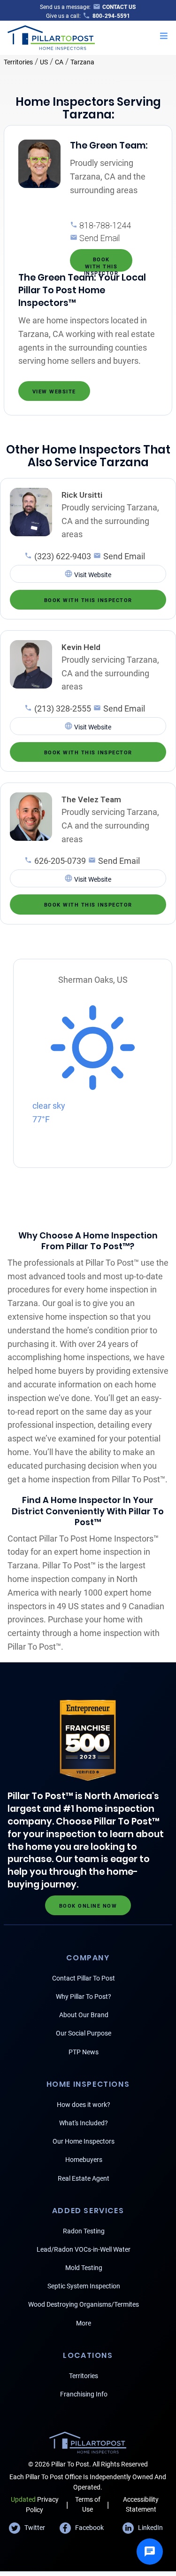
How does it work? (84, 2105)
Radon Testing (84, 2231)
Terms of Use (88, 2504)
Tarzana (82, 62)
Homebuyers (84, 2160)
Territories (18, 62)
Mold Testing (84, 2268)
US (44, 62)
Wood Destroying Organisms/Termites (84, 2304)
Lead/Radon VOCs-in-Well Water (84, 2249)
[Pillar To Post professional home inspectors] (51, 37)
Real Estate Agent (84, 2178)
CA (59, 62)
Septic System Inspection (84, 2286)
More (84, 2323)
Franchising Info (84, 2394)
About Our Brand (84, 2015)
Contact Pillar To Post (84, 1978)
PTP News (84, 2052)
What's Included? (84, 2123)
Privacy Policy (35, 2504)
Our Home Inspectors (84, 2141)
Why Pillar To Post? (84, 1997)
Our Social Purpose (84, 2033)
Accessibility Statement (141, 2504)
